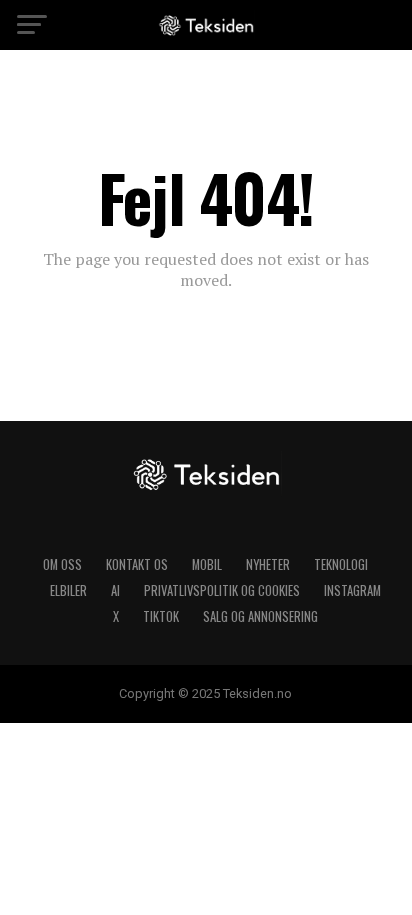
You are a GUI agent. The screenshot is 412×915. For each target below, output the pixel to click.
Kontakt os (137, 564)
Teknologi (341, 564)
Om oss (62, 564)
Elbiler (68, 590)
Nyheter (268, 564)
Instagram (352, 590)
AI (115, 590)
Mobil (207, 564)
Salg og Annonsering (260, 616)
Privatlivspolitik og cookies (222, 590)
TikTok (161, 616)
